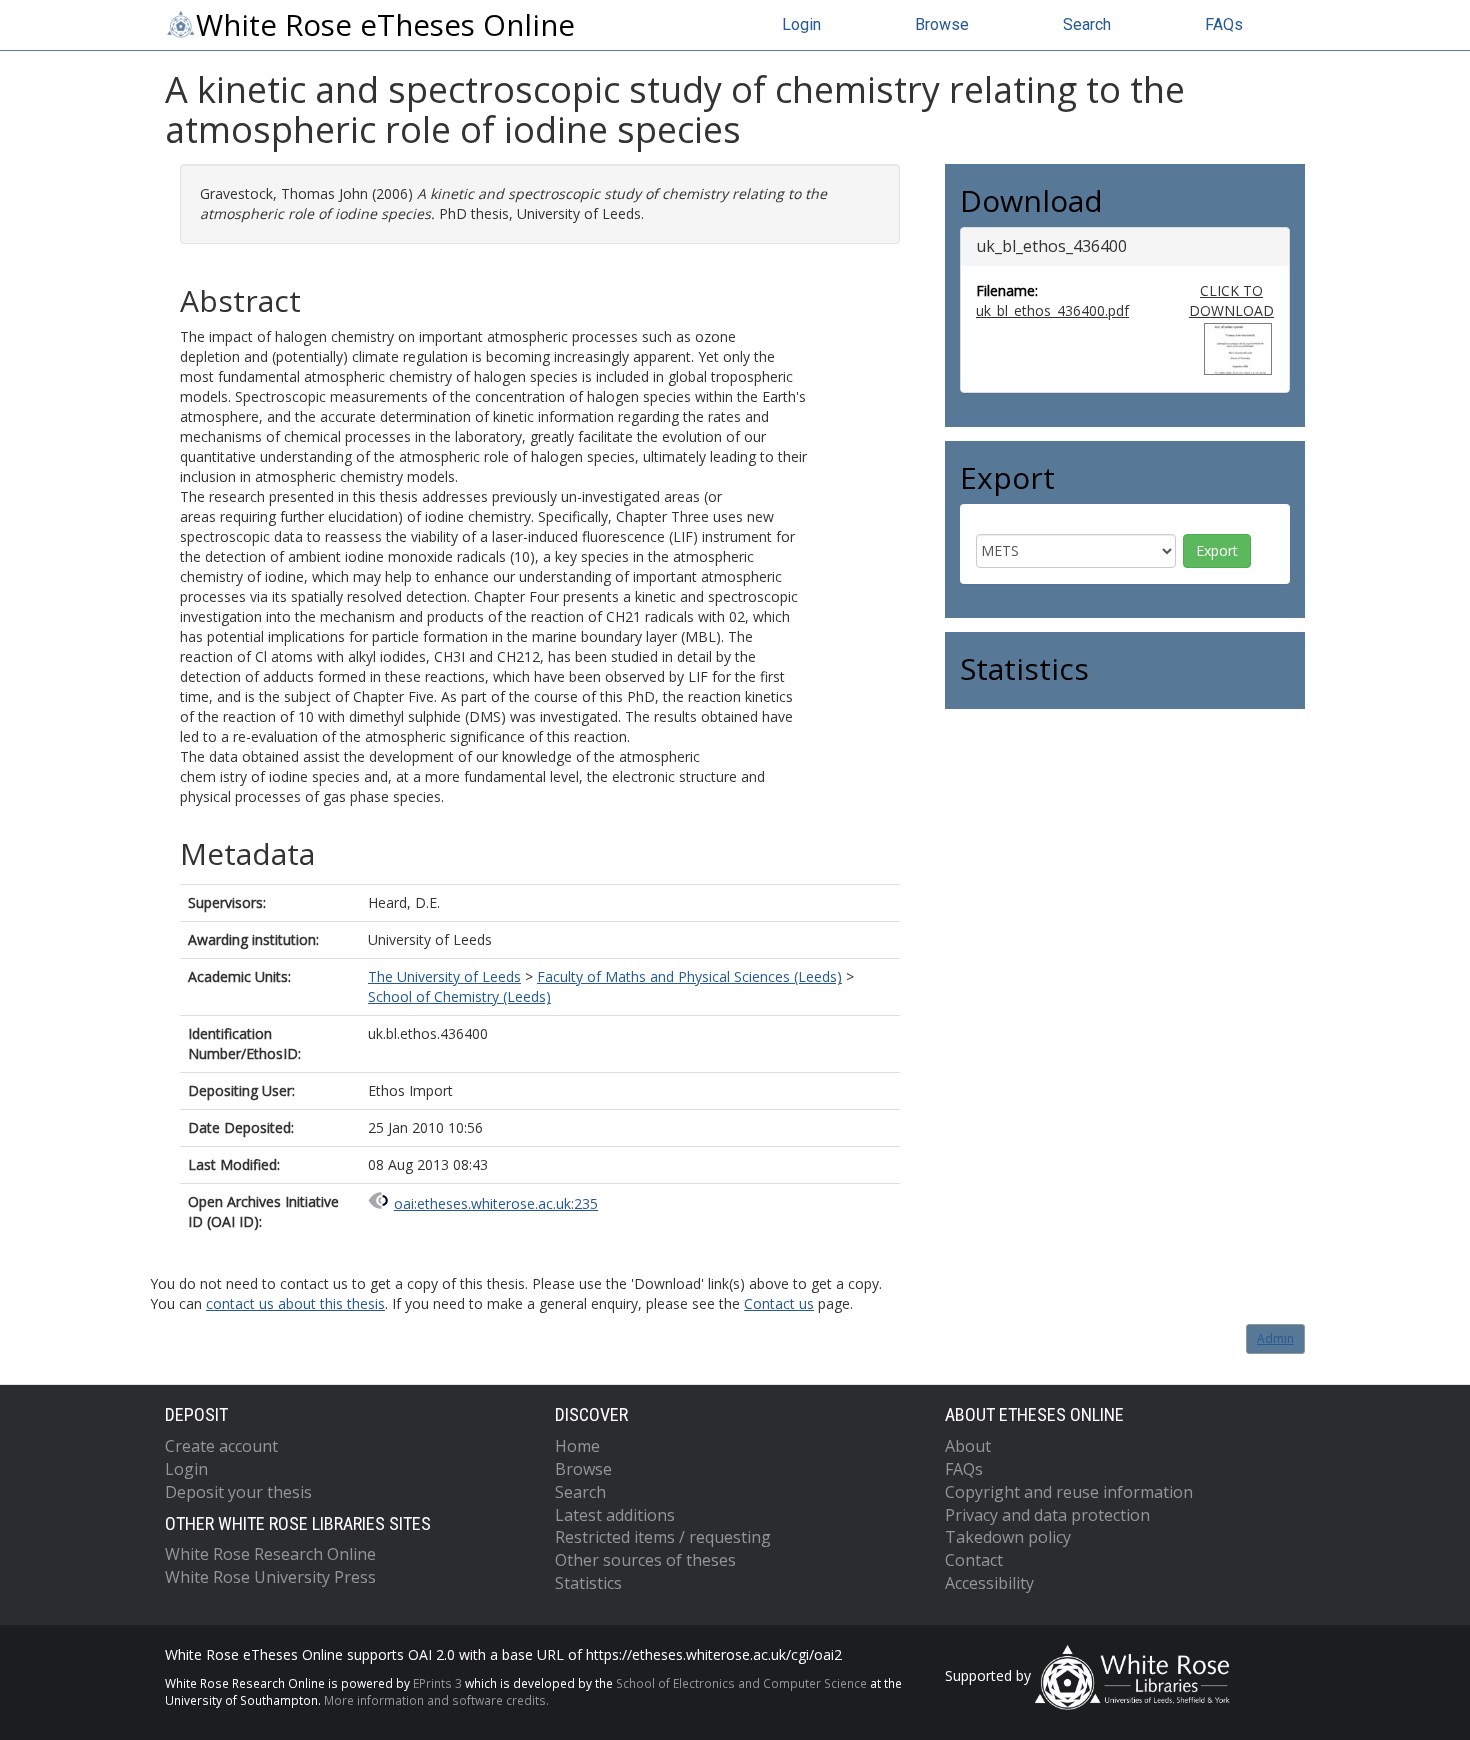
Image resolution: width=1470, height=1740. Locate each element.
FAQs (1224, 24)
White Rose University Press (270, 1577)
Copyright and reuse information (1069, 1492)
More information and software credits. (436, 1700)
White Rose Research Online (270, 1554)
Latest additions (615, 1515)
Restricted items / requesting (663, 1537)
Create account (221, 1446)
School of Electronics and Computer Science (741, 1683)
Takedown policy (1008, 1537)
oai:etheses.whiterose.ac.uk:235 (496, 1203)
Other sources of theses (645, 1560)
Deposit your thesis (238, 1492)
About (968, 1446)
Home (577, 1446)
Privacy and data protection (1047, 1515)
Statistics (588, 1583)
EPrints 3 (437, 1683)
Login (801, 24)
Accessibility (989, 1583)
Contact (974, 1560)
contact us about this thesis (295, 1303)
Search (1087, 24)
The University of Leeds (444, 976)
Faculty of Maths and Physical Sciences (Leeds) (689, 976)
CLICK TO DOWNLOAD (1231, 300)
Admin (1275, 1338)
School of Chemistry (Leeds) (459, 996)
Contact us (779, 1303)
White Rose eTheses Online (385, 25)
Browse (942, 24)
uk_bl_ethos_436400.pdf (1052, 310)
